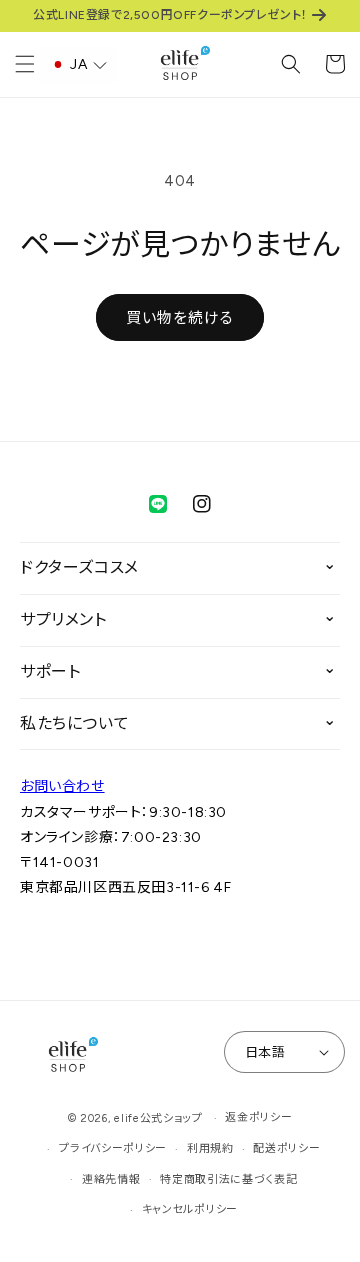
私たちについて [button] (74, 723)
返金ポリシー (258, 1117)
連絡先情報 (111, 1179)
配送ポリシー (286, 1148)
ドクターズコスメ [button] (79, 567)
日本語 (265, 1052)
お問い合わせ (62, 786)
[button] (25, 64)
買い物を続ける (180, 318)
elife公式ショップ (158, 1118)
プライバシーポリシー (113, 1148)
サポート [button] (50, 671)
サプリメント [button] (63, 619)
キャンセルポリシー (190, 1209)
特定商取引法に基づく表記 (228, 1179)
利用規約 (210, 1148)
